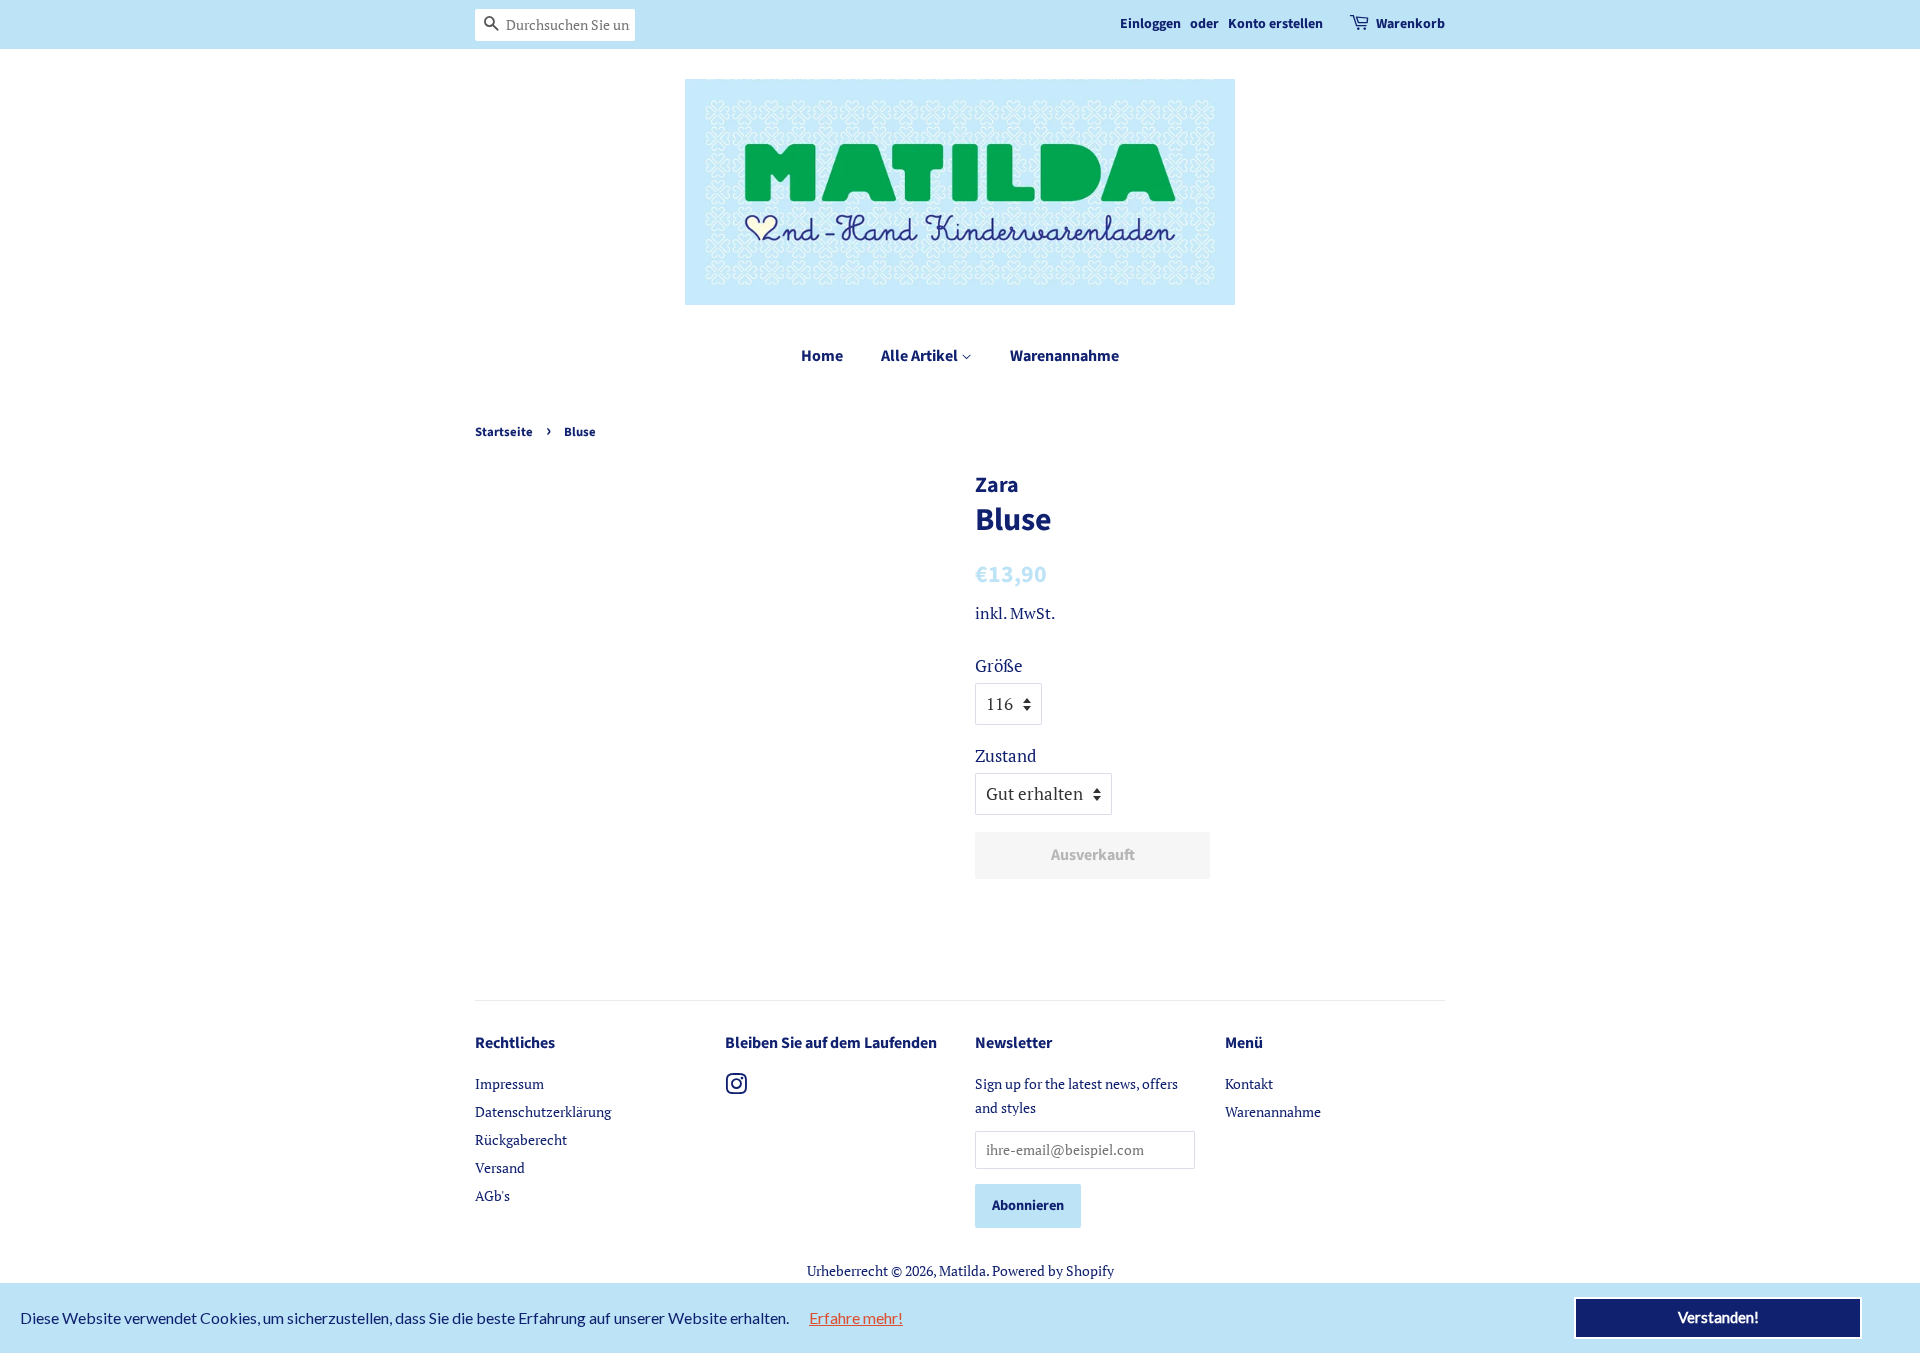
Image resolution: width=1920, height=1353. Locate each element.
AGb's (492, 1195)
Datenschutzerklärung (543, 1111)
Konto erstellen (1275, 24)
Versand (500, 1167)
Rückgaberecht (521, 1139)
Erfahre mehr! (856, 1317)
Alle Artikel (921, 356)
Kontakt (1249, 1083)
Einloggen (1150, 24)
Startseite (504, 432)
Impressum (509, 1083)
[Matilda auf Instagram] (736, 1087)
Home (822, 356)
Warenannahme (1064, 356)
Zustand (1005, 755)
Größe (999, 665)
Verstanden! (1718, 1317)
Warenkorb (1410, 24)
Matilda (962, 1270)
